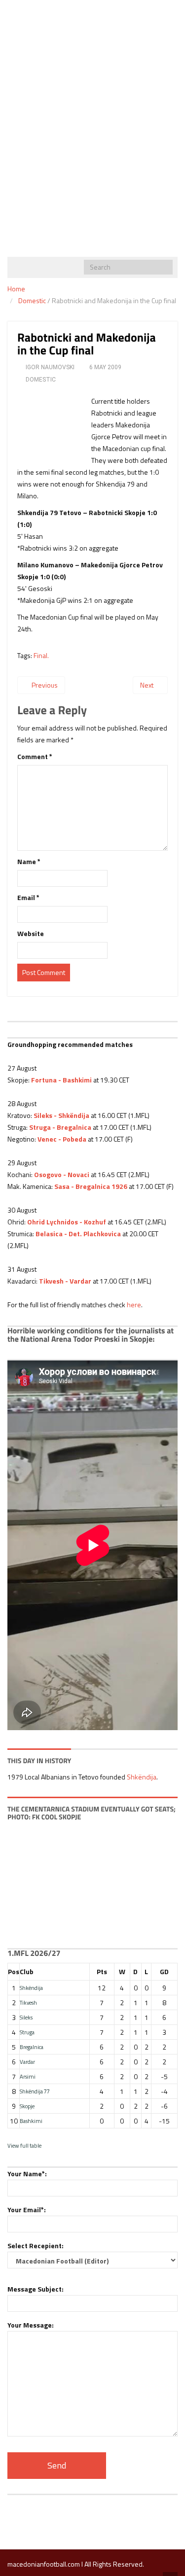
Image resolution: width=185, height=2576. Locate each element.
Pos (14, 1971)
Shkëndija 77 (35, 2091)
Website (31, 933)
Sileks (26, 2017)
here (134, 1305)
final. (41, 655)
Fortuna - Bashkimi (61, 1080)
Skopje (27, 2106)
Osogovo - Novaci (62, 1174)
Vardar (27, 2062)
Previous (44, 685)
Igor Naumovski (50, 367)
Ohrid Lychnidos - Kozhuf (67, 1222)
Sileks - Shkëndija (61, 1115)
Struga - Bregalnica (60, 1127)
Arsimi (28, 2076)
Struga (27, 2032)
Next (148, 685)
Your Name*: (27, 2174)
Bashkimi (31, 2121)
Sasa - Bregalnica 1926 (91, 1186)
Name (29, 861)
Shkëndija (142, 1777)
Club (27, 1971)
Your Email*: (27, 2210)
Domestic (32, 300)
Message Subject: (36, 2289)
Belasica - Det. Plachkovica (78, 1234)
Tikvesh (28, 2002)
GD (164, 1971)
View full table (24, 2145)
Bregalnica (32, 2047)
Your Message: (31, 2325)
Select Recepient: (36, 2245)
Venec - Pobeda (62, 1139)
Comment (35, 756)
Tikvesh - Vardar (65, 1281)
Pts (102, 1971)
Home (16, 289)
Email (28, 897)
